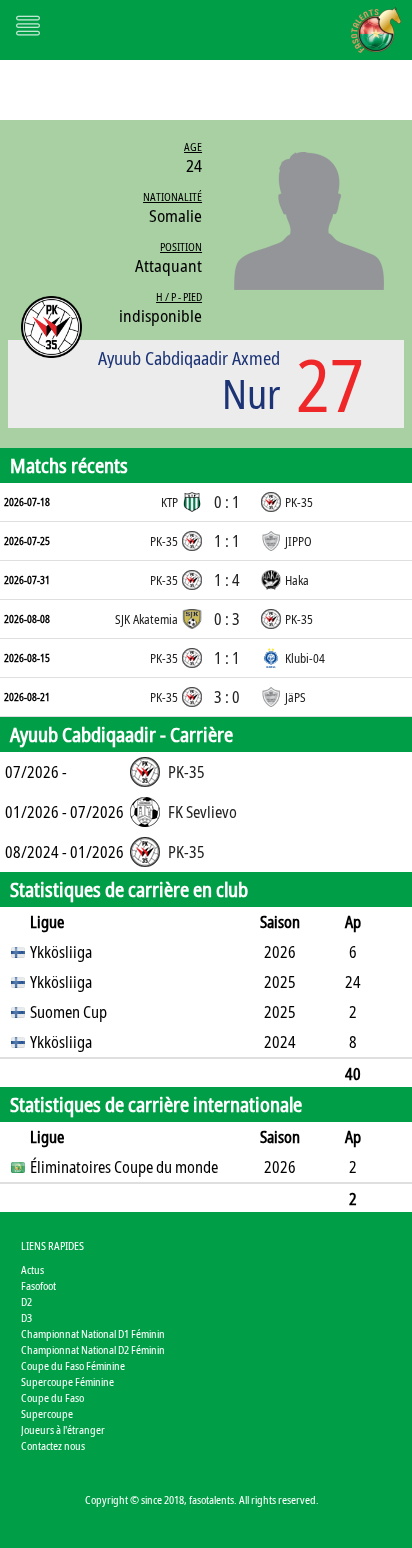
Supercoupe (47, 1413)
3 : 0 (227, 697)
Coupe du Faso (52, 1397)
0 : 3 (227, 619)
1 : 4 (227, 580)
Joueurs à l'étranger (63, 1429)
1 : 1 (227, 541)
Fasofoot (38, 1285)
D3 (26, 1317)
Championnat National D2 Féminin (93, 1349)
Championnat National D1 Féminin (93, 1333)
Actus (32, 1269)
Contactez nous (53, 1445)
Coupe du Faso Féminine (73, 1365)
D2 (26, 1301)
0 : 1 (227, 502)
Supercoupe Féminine (67, 1381)
